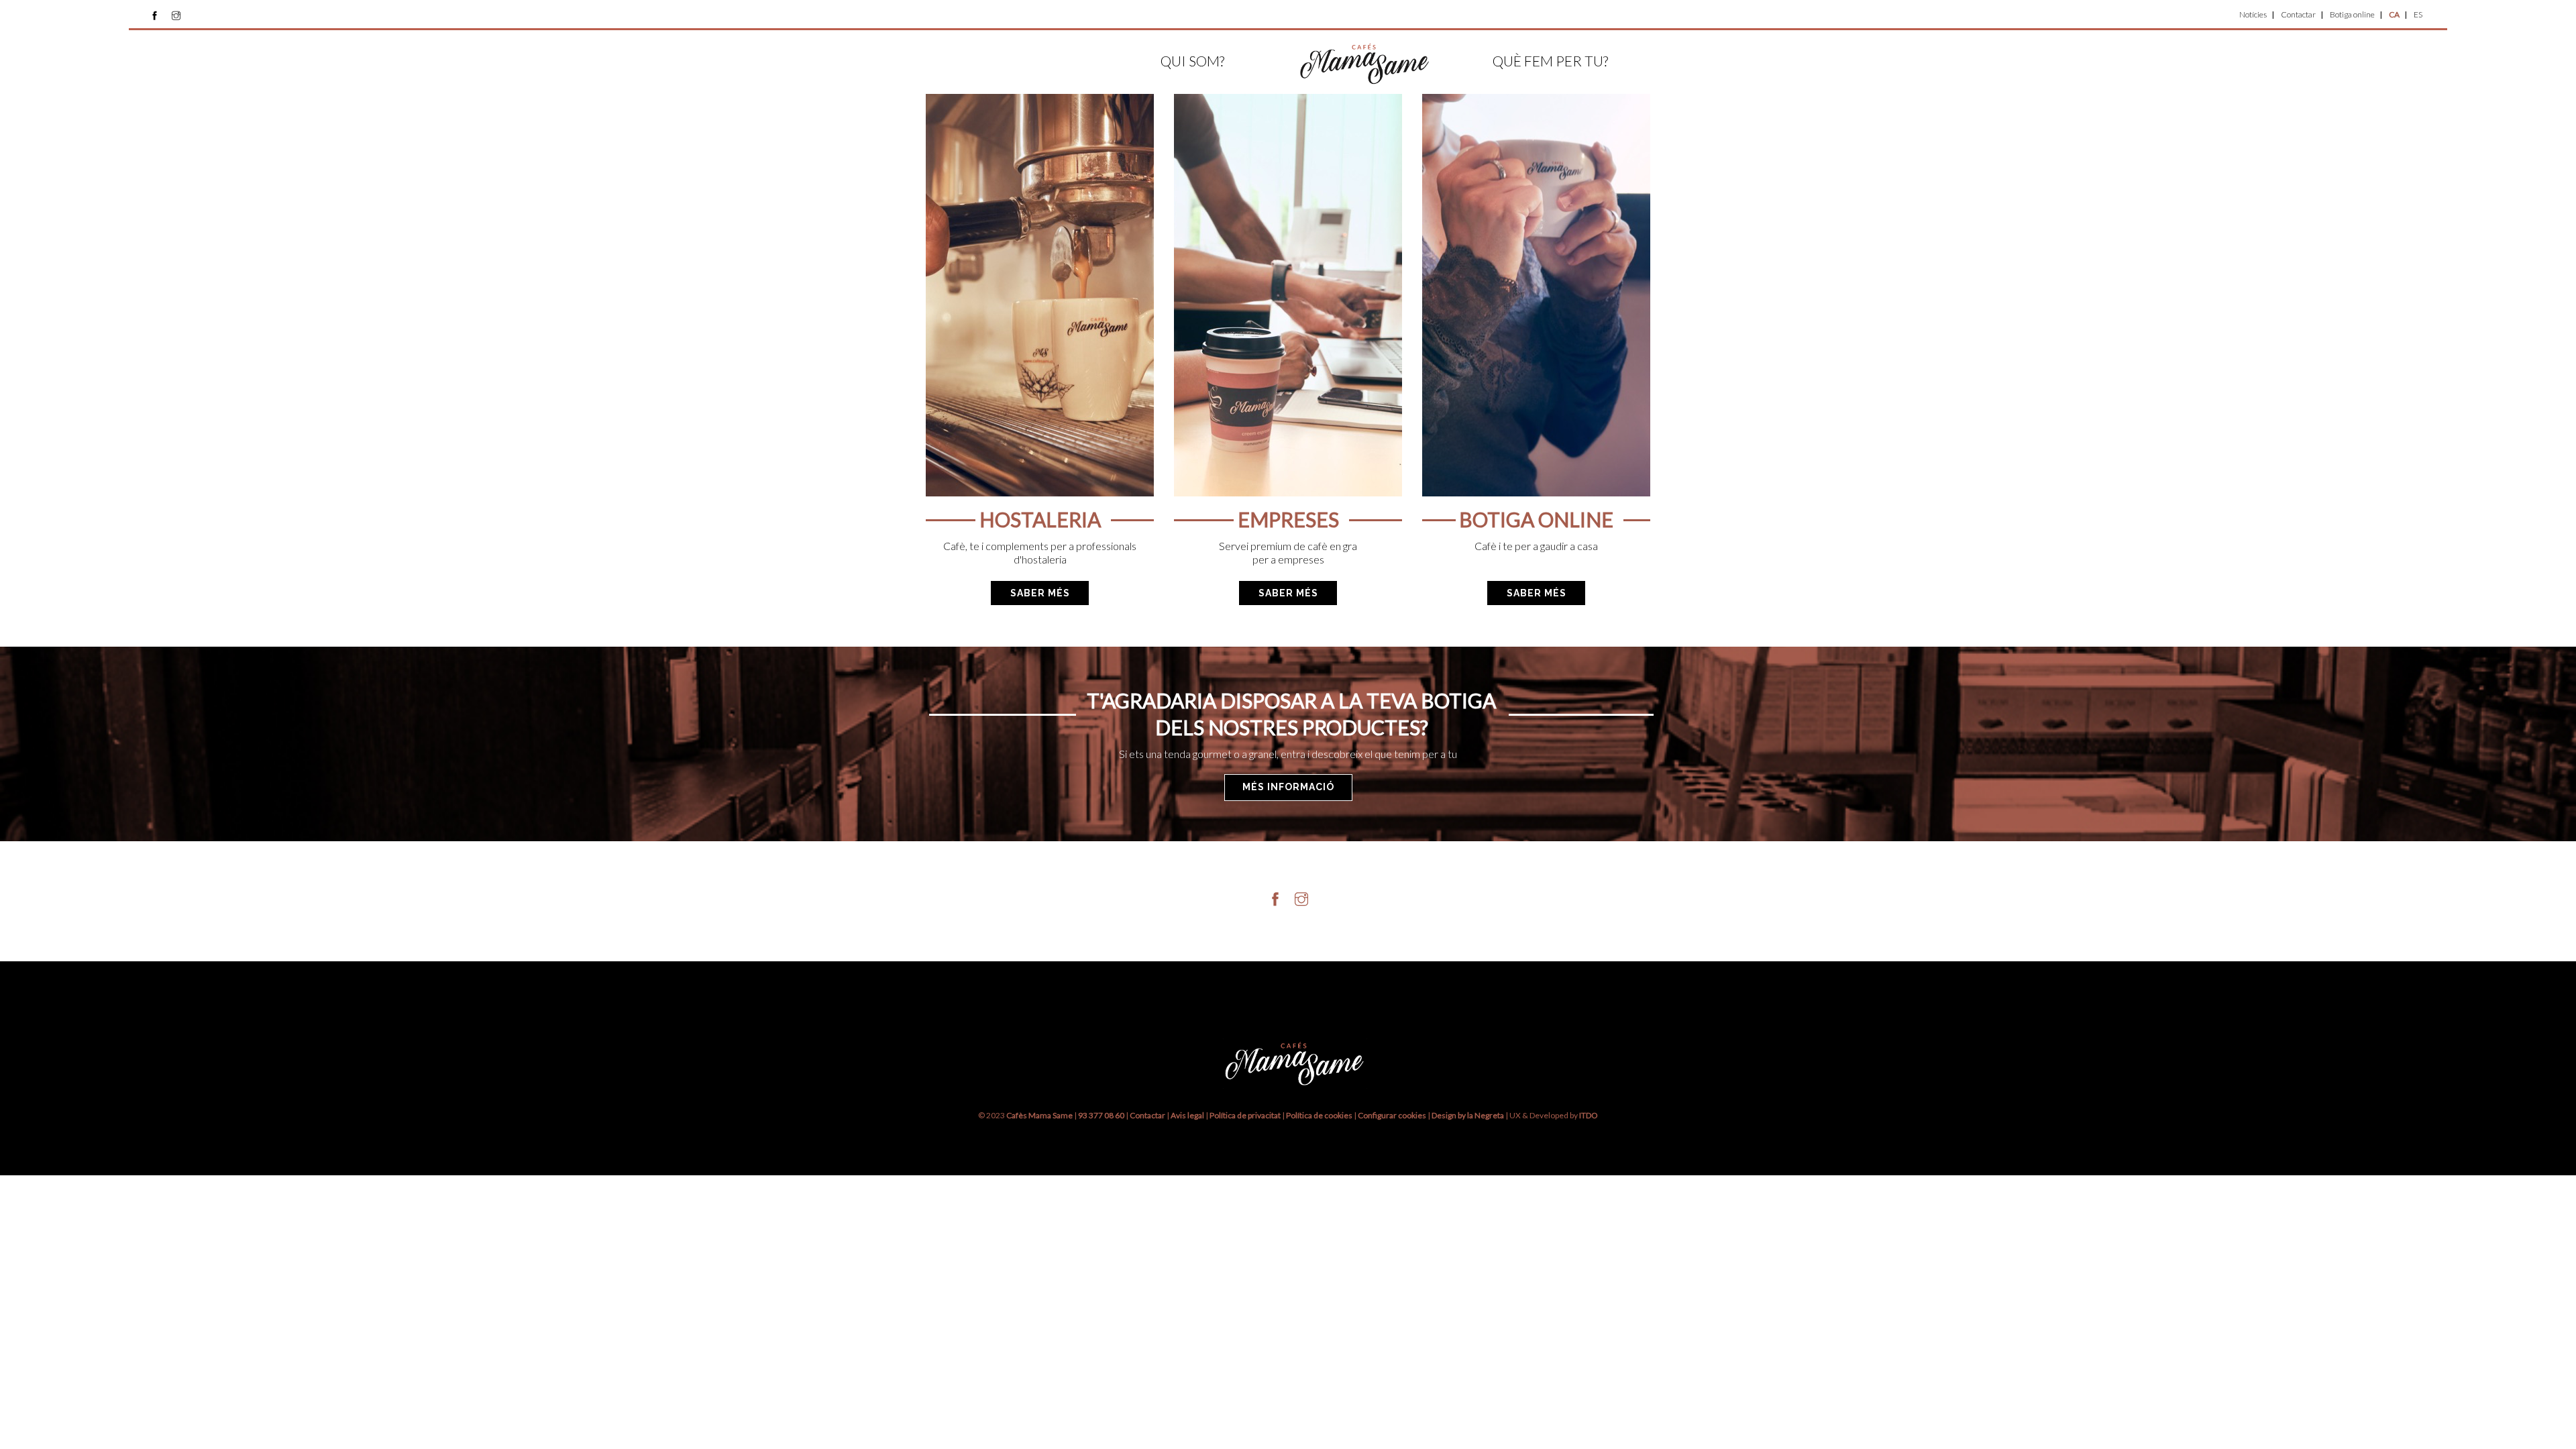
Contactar (2298, 14)
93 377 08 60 (1101, 1115)
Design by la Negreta (1468, 1115)
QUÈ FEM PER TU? (1550, 61)
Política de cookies (1320, 1115)
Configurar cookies (1393, 1115)
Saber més (1040, 593)
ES (2418, 14)
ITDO (1589, 1115)
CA (2394, 14)
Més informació (1288, 787)
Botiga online (2352, 14)
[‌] (155, 15)
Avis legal (1187, 1115)
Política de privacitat (1245, 1115)
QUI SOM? (1192, 61)
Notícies (2253, 14)
